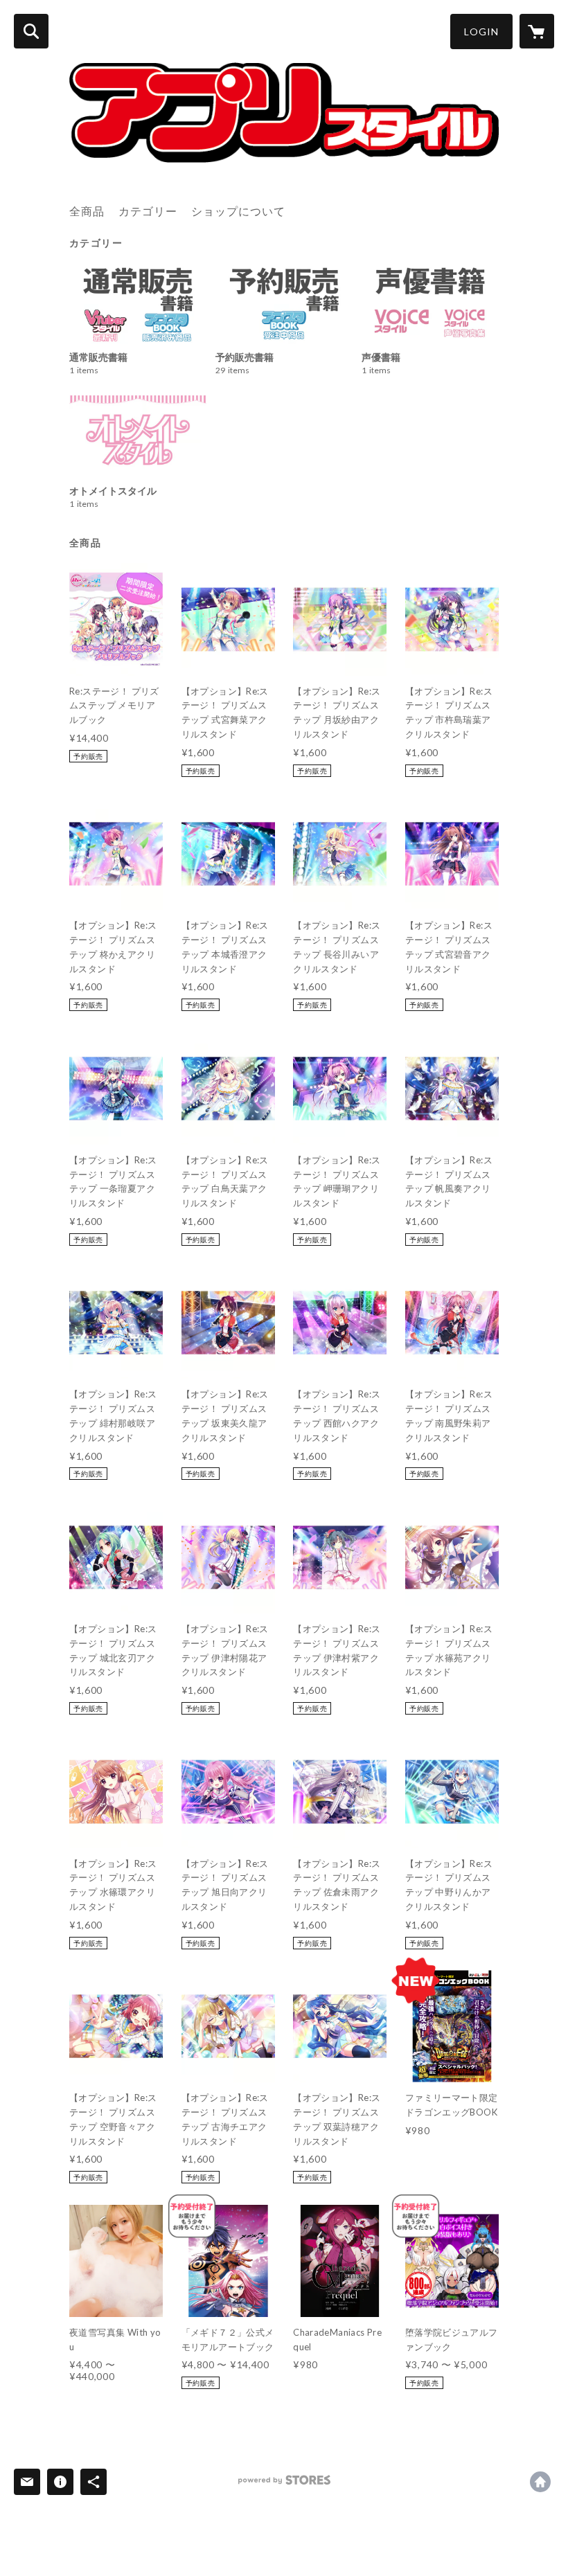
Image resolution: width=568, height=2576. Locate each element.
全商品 (87, 211)
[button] (481, 32)
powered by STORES (284, 2485)
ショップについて (238, 211)
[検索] (31, 31)
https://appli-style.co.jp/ (540, 2482)
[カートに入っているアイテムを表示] (537, 31)
